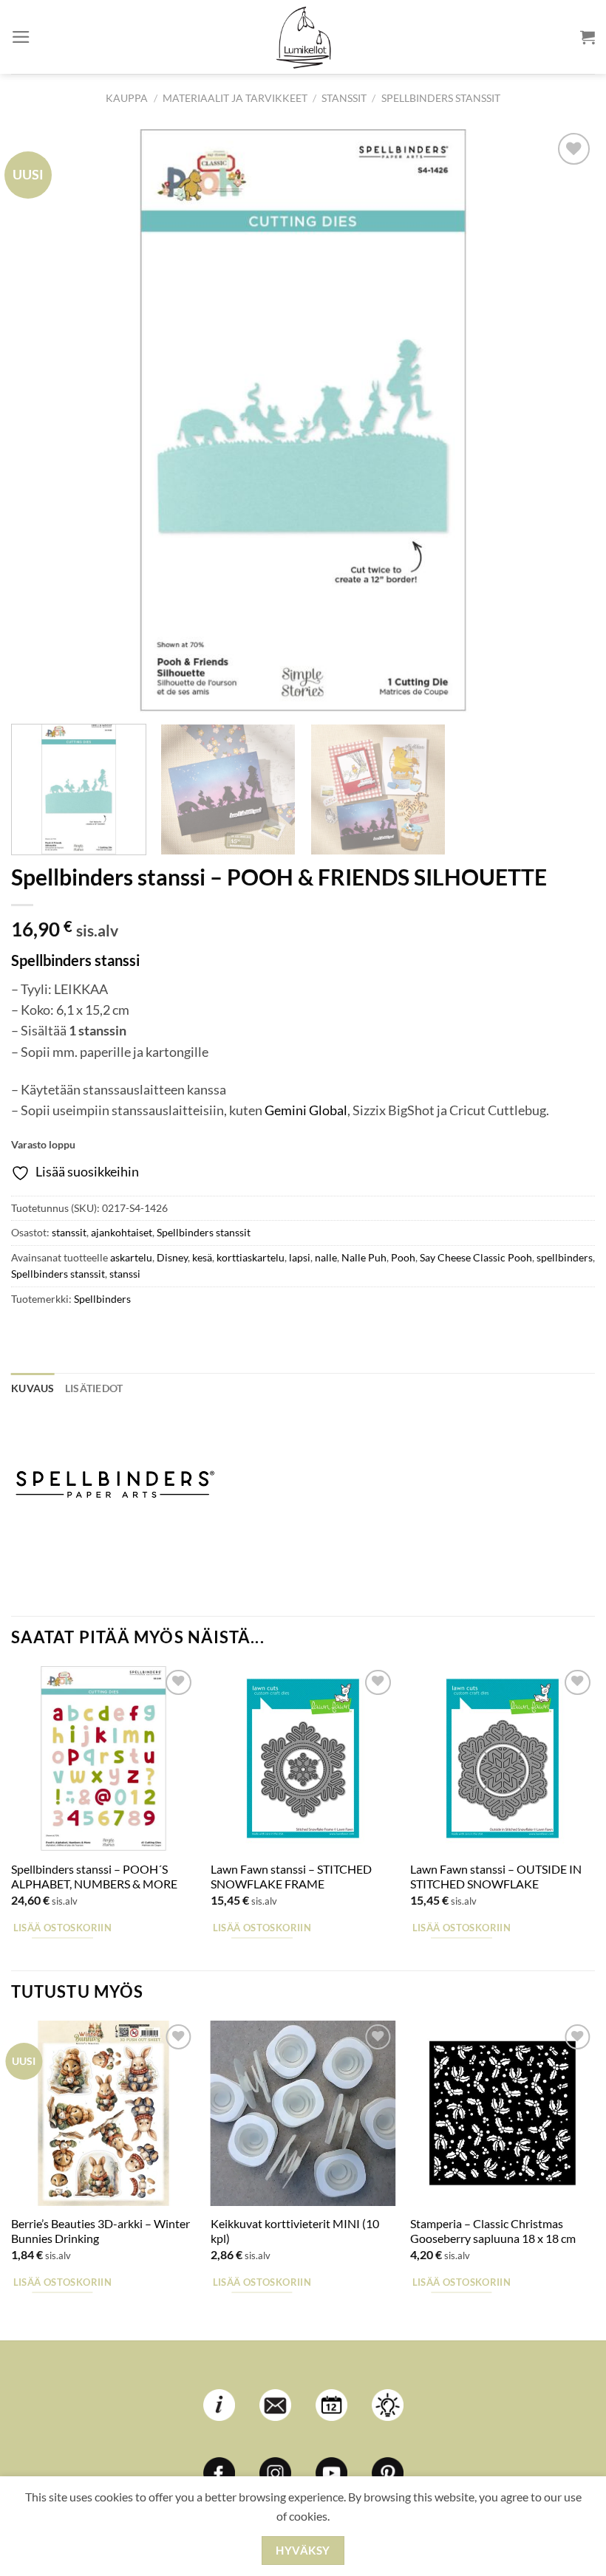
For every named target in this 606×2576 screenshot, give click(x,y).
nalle (326, 1257)
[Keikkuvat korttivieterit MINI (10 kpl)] (303, 2113)
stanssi (125, 1274)
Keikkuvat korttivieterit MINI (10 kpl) (295, 2231)
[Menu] (21, 37)
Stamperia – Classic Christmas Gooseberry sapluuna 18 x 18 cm (493, 2231)
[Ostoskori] (588, 37)
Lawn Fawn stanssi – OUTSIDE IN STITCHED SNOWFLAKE (496, 1877)
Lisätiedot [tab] (94, 1388)
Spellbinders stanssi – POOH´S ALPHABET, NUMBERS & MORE (94, 1877)
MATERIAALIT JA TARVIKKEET (235, 98)
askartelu (131, 1257)
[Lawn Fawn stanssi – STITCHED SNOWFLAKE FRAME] (303, 1758)
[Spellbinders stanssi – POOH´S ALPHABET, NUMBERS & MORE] (103, 1758)
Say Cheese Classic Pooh (476, 1257)
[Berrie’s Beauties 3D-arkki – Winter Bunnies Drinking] (103, 2113)
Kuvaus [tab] (33, 1388)
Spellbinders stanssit (441, 98)
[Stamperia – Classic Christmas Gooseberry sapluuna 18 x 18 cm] (503, 2113)
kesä (202, 1257)
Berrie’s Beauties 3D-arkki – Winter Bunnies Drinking (101, 2231)
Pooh (403, 1257)
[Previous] (41, 421)
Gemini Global (306, 1110)
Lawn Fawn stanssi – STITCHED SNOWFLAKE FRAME (291, 1877)
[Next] (565, 421)
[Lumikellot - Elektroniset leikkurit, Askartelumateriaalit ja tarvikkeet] (303, 37)
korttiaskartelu (251, 1257)
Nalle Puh (364, 1257)
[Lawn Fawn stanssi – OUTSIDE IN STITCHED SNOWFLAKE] (503, 1758)
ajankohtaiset (122, 1232)
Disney (172, 1257)
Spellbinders (102, 1299)
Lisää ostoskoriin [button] (62, 1928)
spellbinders (565, 1257)
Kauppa (127, 98)
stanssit (344, 98)
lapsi (300, 1257)
